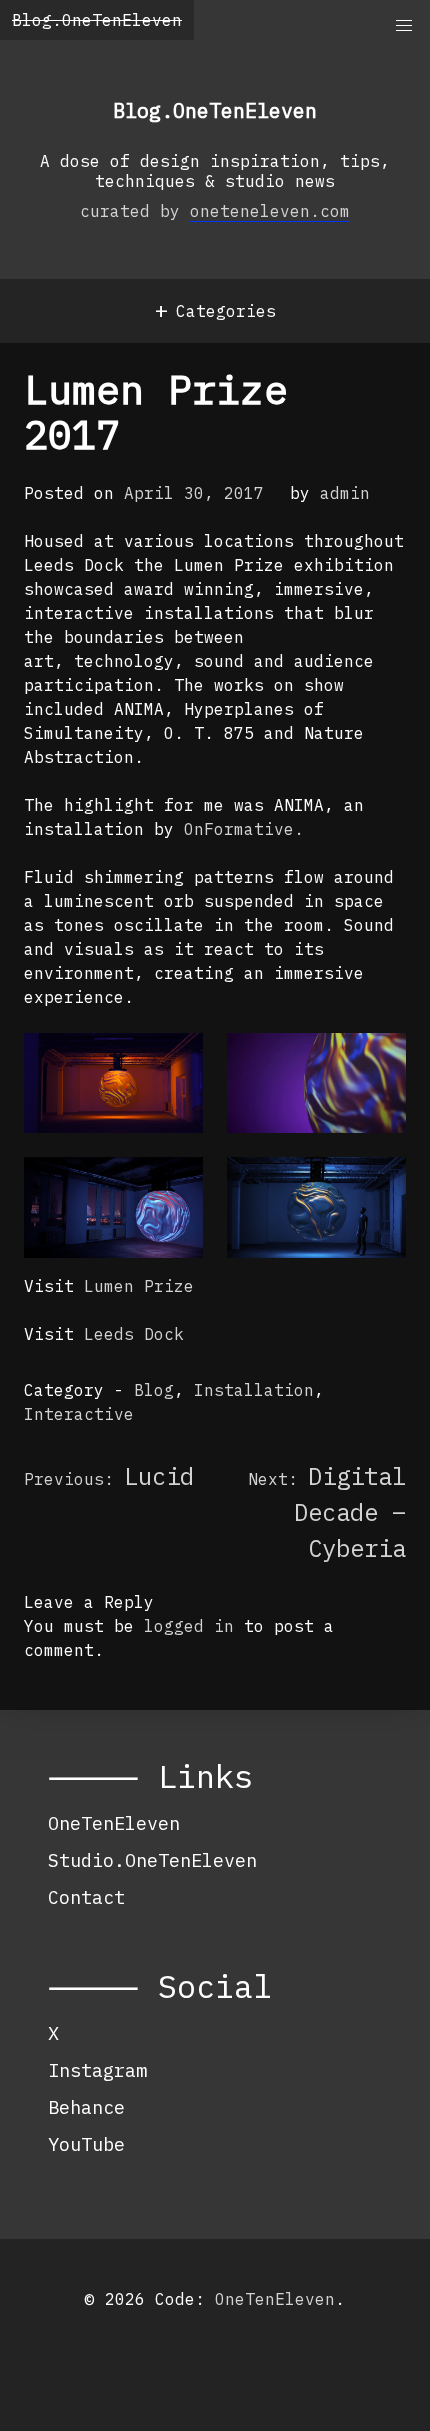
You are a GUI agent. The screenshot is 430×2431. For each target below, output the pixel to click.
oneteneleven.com (270, 211)
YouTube (86, 2144)
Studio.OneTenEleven (152, 1860)
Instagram (97, 2070)
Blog (154, 1390)
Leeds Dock (134, 1334)
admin (345, 493)
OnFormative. (244, 829)
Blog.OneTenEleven (97, 20)
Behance (86, 2107)
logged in (189, 1626)
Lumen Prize (139, 1286)
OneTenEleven (114, 1823)
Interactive (79, 1414)
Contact (86, 1897)
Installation (254, 1390)
